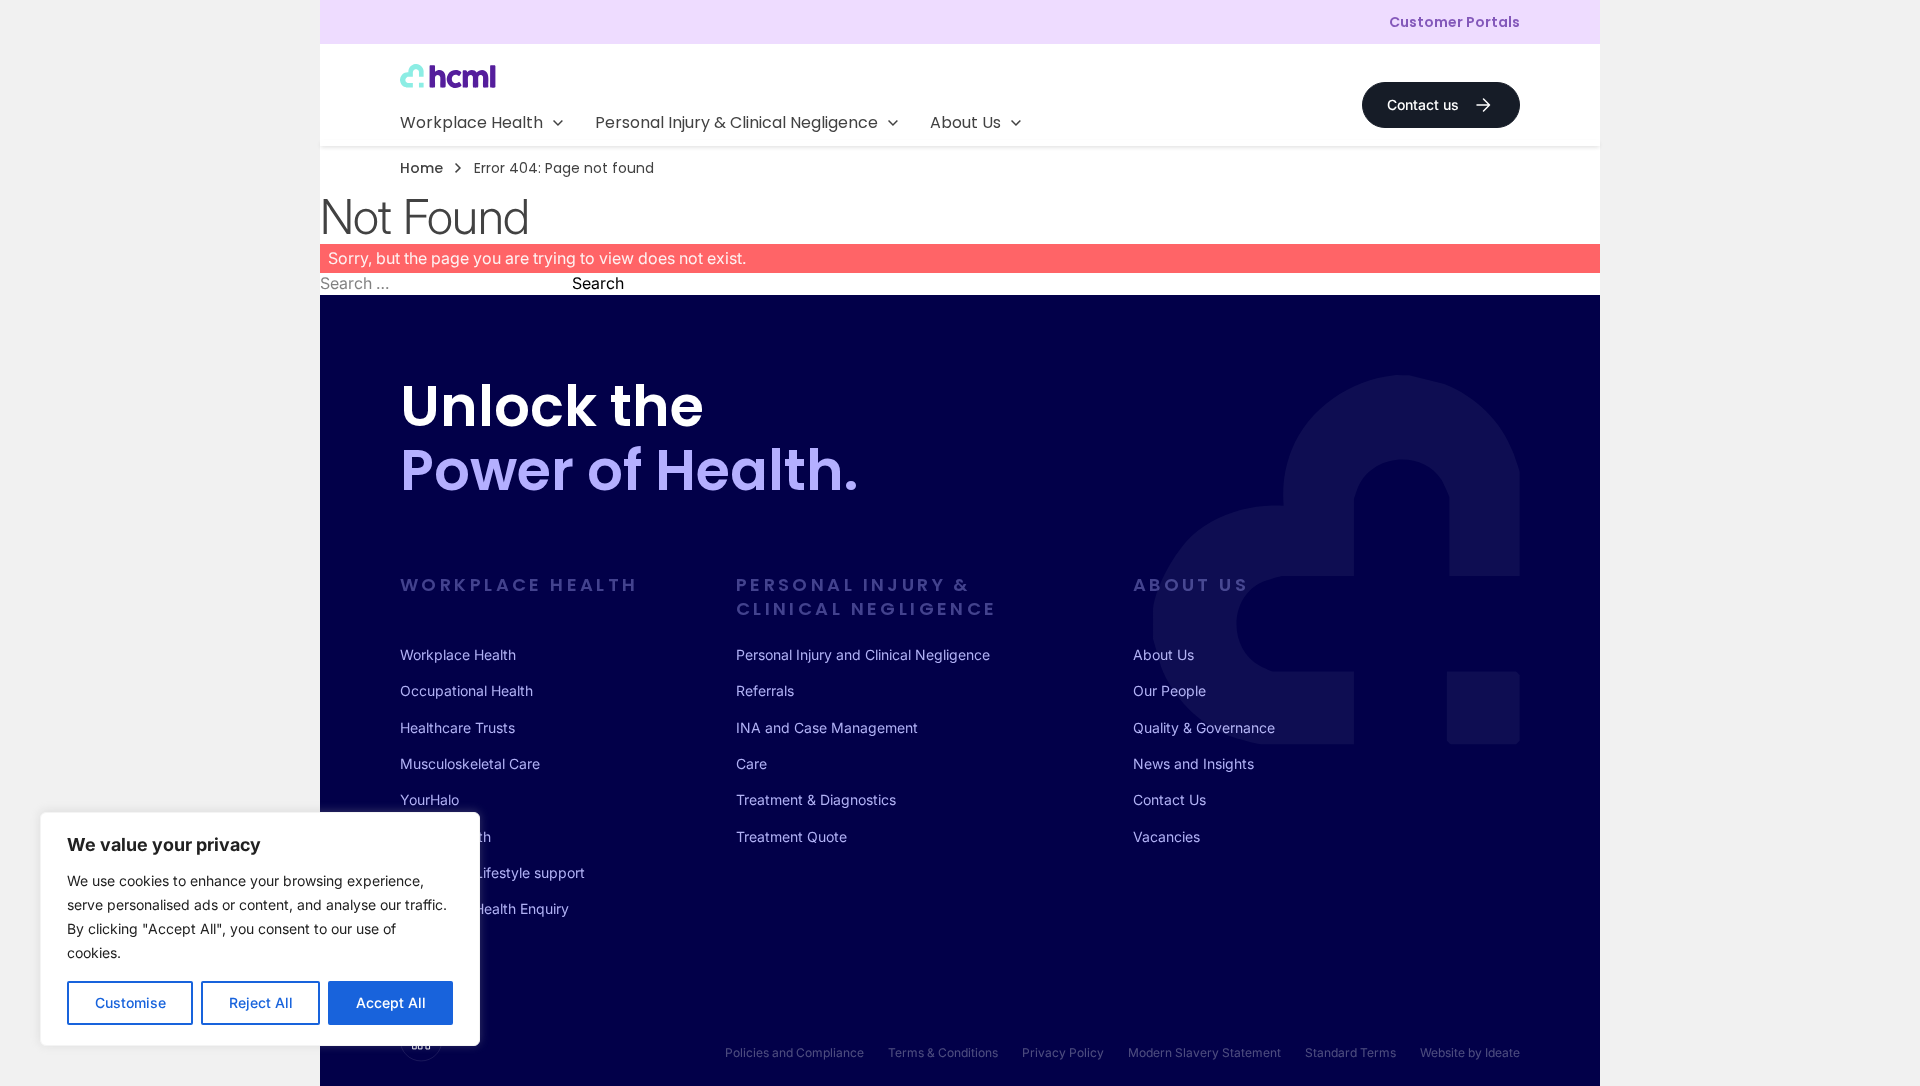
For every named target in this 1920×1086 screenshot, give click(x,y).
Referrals (765, 690)
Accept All (391, 1002)
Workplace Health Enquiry (484, 908)
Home (421, 168)
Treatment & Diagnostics (816, 799)
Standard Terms (1350, 1052)
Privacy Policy (1063, 1052)
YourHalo (429, 799)
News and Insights (1193, 763)
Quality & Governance (1204, 727)
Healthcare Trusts (457, 727)
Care (751, 763)
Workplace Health (458, 654)
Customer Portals (1454, 22)
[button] (481, 123)
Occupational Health (466, 690)
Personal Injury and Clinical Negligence (863, 654)
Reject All (261, 1002)
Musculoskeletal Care (470, 763)
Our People (1169, 690)
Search (598, 283)
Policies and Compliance (794, 1052)
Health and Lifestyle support (492, 872)
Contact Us (1169, 799)
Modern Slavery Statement (1204, 1052)
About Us (1163, 654)
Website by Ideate (1470, 1052)
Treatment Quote (791, 836)
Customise (130, 1002)
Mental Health (445, 836)
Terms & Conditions (943, 1052)
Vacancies (1166, 836)
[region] (260, 929)
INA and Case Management (827, 727)
